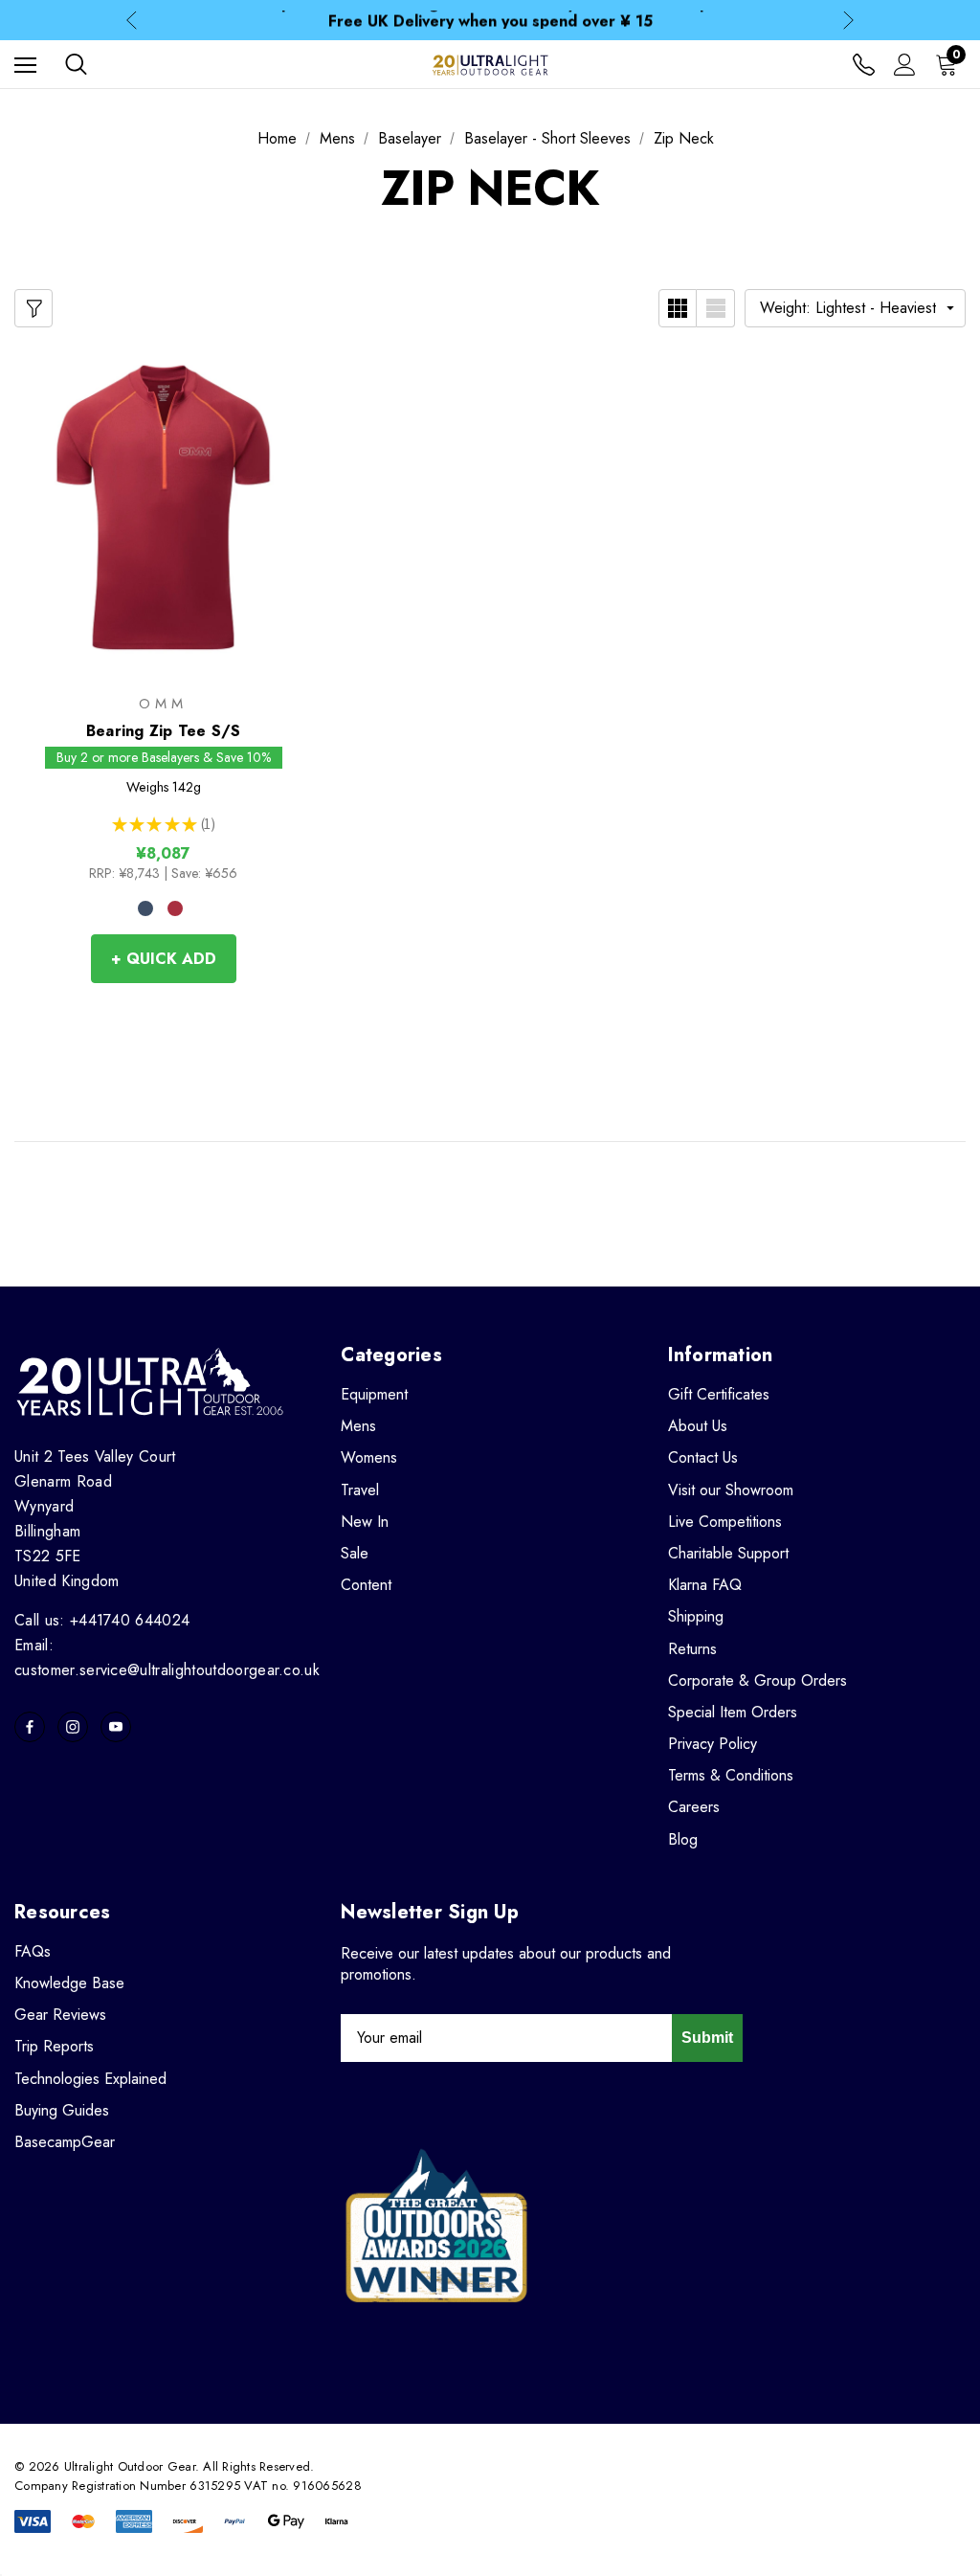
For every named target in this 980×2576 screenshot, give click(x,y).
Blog (683, 1839)
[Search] (76, 64)
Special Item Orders (733, 1712)
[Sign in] (905, 65)
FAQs (33, 1951)
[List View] (716, 308)
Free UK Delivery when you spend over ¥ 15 (490, 20)
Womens (369, 1457)
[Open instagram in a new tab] (73, 1727)
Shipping (696, 1616)
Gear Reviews (60, 2015)
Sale (355, 1553)
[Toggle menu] (25, 65)
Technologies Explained (90, 2079)
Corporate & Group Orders (757, 1680)
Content (366, 1585)
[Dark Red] (175, 908)
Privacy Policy (713, 1744)
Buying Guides (62, 2110)
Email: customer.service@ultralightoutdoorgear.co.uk (167, 1658)
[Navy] (145, 908)
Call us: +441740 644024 (102, 1620)
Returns (692, 1649)
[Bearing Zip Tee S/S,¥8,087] (163, 507)
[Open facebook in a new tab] (30, 1727)
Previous (132, 21)
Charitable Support (728, 1553)
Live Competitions (725, 1522)
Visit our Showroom (731, 1490)
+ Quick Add (164, 959)
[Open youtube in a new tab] (116, 1727)
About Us (698, 1426)
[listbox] (855, 308)
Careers (694, 1807)
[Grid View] (678, 308)
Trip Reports (54, 2046)
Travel (360, 1490)
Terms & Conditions (731, 1775)
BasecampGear (65, 2142)
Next (848, 21)
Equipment (374, 1394)
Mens (358, 1426)
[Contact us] (864, 65)
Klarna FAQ (705, 1585)
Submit (707, 2038)
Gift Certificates (719, 1394)
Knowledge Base (69, 1983)
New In (365, 1522)
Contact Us (703, 1457)
